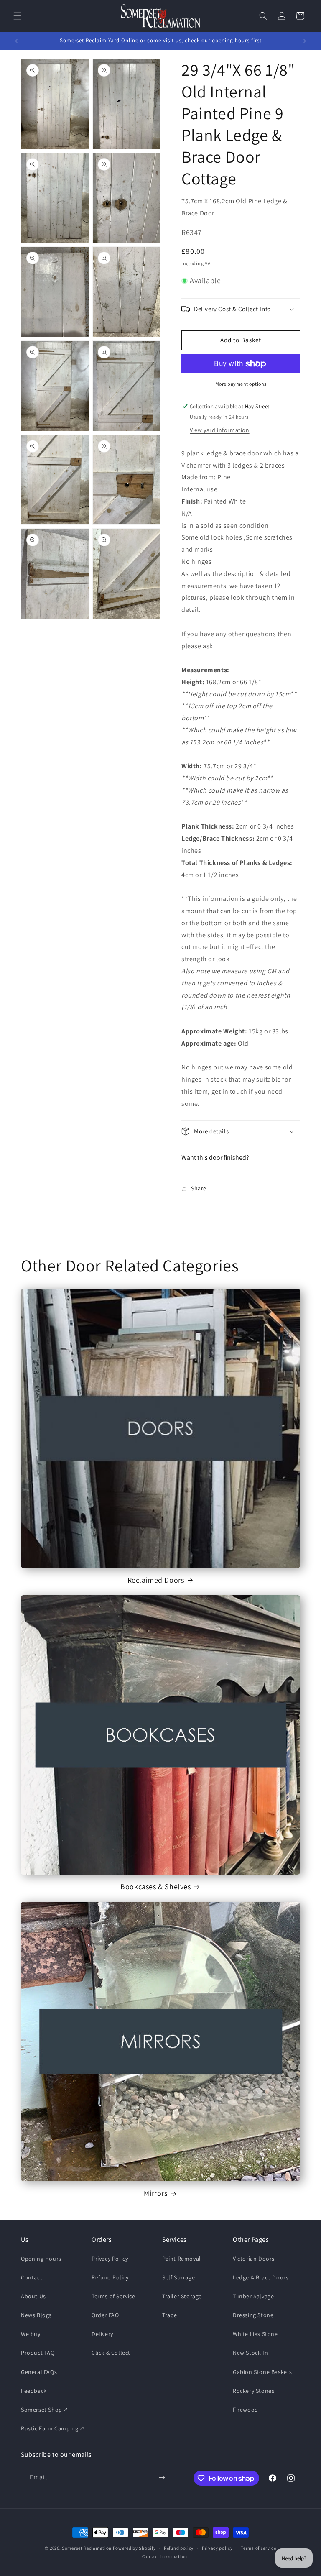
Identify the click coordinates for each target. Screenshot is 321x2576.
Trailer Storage (182, 2296)
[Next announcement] (305, 41)
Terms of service (258, 2548)
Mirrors (155, 2193)
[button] (18, 16)
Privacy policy (217, 2548)
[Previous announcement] (16, 41)
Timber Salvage (253, 2296)
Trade (170, 2315)
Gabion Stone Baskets (262, 2372)
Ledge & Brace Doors (261, 2277)
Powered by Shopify (134, 2548)
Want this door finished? (215, 1158)
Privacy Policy (110, 2259)
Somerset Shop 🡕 (44, 2410)
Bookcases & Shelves (155, 1887)
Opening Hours (41, 2259)
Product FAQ (38, 2353)
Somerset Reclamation (87, 2548)
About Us (33, 2296)
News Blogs (36, 2315)
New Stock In (250, 2353)
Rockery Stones (253, 2391)
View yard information (220, 430)
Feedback (34, 2391)
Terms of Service (113, 2296)
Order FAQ (105, 2315)
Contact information (165, 2556)
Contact (32, 2277)
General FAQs (39, 2372)
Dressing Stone (253, 2315)
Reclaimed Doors (156, 1580)
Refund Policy (110, 2277)
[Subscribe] (162, 2478)
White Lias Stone (255, 2334)
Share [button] (199, 1188)
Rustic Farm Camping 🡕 (52, 2428)
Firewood (246, 2410)
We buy (31, 2334)
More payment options (241, 384)
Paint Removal (182, 2259)
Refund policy (179, 2548)
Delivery (102, 2334)
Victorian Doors (254, 2259)
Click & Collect (111, 2353)
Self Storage (178, 2277)
